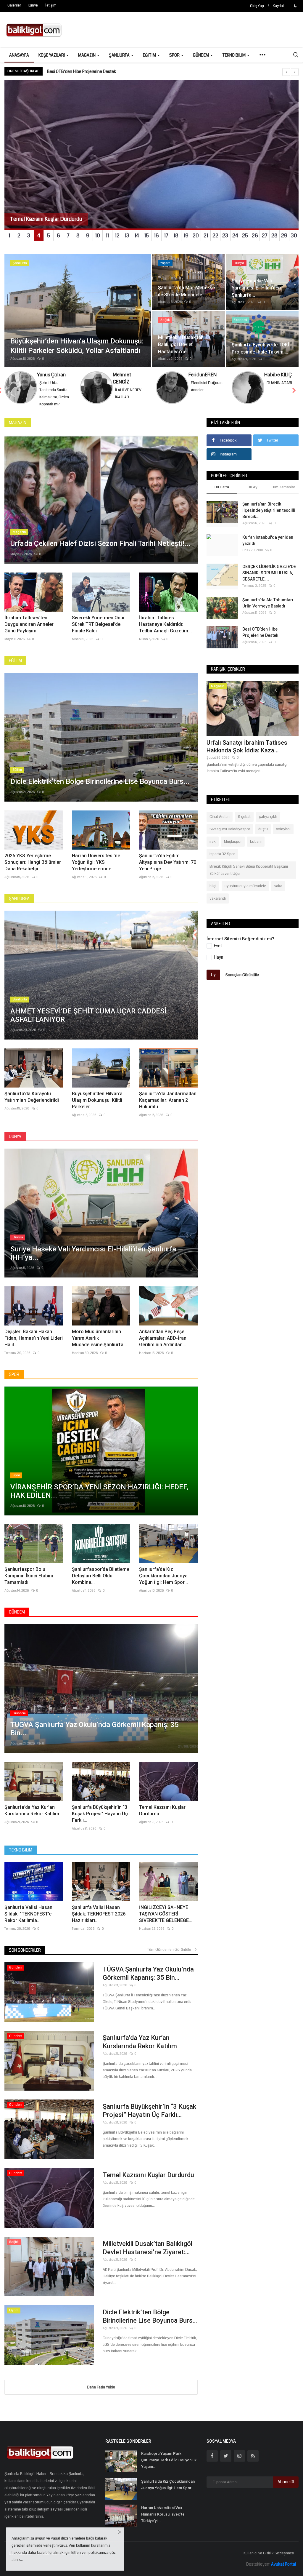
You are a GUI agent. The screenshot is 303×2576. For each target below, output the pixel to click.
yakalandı (218, 906)
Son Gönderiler (25, 1957)
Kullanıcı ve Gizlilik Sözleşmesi (269, 2560)
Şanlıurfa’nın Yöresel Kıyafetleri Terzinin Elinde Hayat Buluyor (103, 71)
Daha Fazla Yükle (101, 2394)
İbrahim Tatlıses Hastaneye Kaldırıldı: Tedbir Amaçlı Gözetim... (165, 631)
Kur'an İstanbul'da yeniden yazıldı (268, 547)
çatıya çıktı (268, 824)
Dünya (15, 1144)
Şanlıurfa (19, 906)
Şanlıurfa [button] (120, 55)
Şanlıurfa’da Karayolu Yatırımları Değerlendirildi (32, 1104)
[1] (295, 6)
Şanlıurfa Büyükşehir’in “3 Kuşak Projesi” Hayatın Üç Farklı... (100, 1821)
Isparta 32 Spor (222, 861)
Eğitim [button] (150, 55)
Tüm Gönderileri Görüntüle (170, 1957)
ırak (213, 849)
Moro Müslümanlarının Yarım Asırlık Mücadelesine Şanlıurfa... (99, 1345)
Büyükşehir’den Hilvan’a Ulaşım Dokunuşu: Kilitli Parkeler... (97, 1107)
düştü (263, 836)
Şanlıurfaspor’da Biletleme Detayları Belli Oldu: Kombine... (101, 1583)
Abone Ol (286, 2489)
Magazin (18, 430)
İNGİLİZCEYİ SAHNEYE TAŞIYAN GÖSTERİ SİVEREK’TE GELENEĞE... (166, 1921)
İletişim (51, 5)
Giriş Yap (257, 6)
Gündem (17, 1619)
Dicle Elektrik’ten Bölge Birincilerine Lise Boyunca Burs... (150, 2323)
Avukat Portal (283, 2571)
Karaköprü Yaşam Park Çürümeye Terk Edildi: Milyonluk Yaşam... (169, 2467)
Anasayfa (19, 55)
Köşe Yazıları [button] (52, 55)
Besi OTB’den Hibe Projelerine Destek (260, 639)
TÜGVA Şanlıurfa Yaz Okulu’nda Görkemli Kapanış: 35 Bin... (148, 1981)
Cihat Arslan (220, 824)
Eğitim (15, 668)
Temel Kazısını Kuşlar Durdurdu (162, 1818)
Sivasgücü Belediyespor (230, 836)
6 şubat (244, 824)
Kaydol (278, 6)
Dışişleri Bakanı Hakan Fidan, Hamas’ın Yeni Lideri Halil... (34, 1345)
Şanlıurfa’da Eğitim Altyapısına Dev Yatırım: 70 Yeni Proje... (168, 869)
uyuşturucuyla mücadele (245, 893)
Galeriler (14, 5)
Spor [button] (175, 55)
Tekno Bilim (21, 1857)
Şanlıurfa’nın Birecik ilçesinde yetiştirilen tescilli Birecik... (269, 517)
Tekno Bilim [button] (234, 55)
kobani (256, 849)
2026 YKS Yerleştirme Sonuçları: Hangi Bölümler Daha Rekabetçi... (33, 869)
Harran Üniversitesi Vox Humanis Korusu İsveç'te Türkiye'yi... (163, 2521)
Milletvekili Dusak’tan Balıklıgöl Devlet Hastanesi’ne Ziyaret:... (148, 2255)
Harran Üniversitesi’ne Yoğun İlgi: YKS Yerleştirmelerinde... (96, 869)
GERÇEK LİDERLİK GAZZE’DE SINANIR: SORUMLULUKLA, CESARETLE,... (269, 580)
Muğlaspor (233, 849)
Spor (14, 1381)
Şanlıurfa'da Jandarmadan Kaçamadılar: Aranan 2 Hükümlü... (168, 1107)
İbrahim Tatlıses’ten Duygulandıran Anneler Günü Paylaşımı (29, 631)
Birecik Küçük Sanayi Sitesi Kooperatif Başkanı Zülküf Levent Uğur (249, 877)
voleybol (283, 836)
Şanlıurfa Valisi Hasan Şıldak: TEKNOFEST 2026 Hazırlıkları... (99, 1921)
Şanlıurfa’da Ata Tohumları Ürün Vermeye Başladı (268, 610)
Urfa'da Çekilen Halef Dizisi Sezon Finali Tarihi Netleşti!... (252, 754)
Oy (213, 982)
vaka (278, 893)
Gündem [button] (201, 55)
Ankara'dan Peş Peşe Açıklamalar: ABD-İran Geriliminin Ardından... (163, 1345)
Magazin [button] (87, 55)
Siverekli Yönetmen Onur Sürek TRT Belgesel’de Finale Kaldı (98, 631)
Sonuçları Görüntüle (242, 982)
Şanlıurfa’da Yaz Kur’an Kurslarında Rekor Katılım (32, 1818)
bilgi (213, 893)
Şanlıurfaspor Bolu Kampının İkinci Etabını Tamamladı (29, 1583)
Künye (33, 5)
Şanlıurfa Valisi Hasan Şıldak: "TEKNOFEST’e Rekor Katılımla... (28, 1921)
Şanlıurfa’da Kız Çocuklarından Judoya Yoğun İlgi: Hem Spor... (163, 1583)
